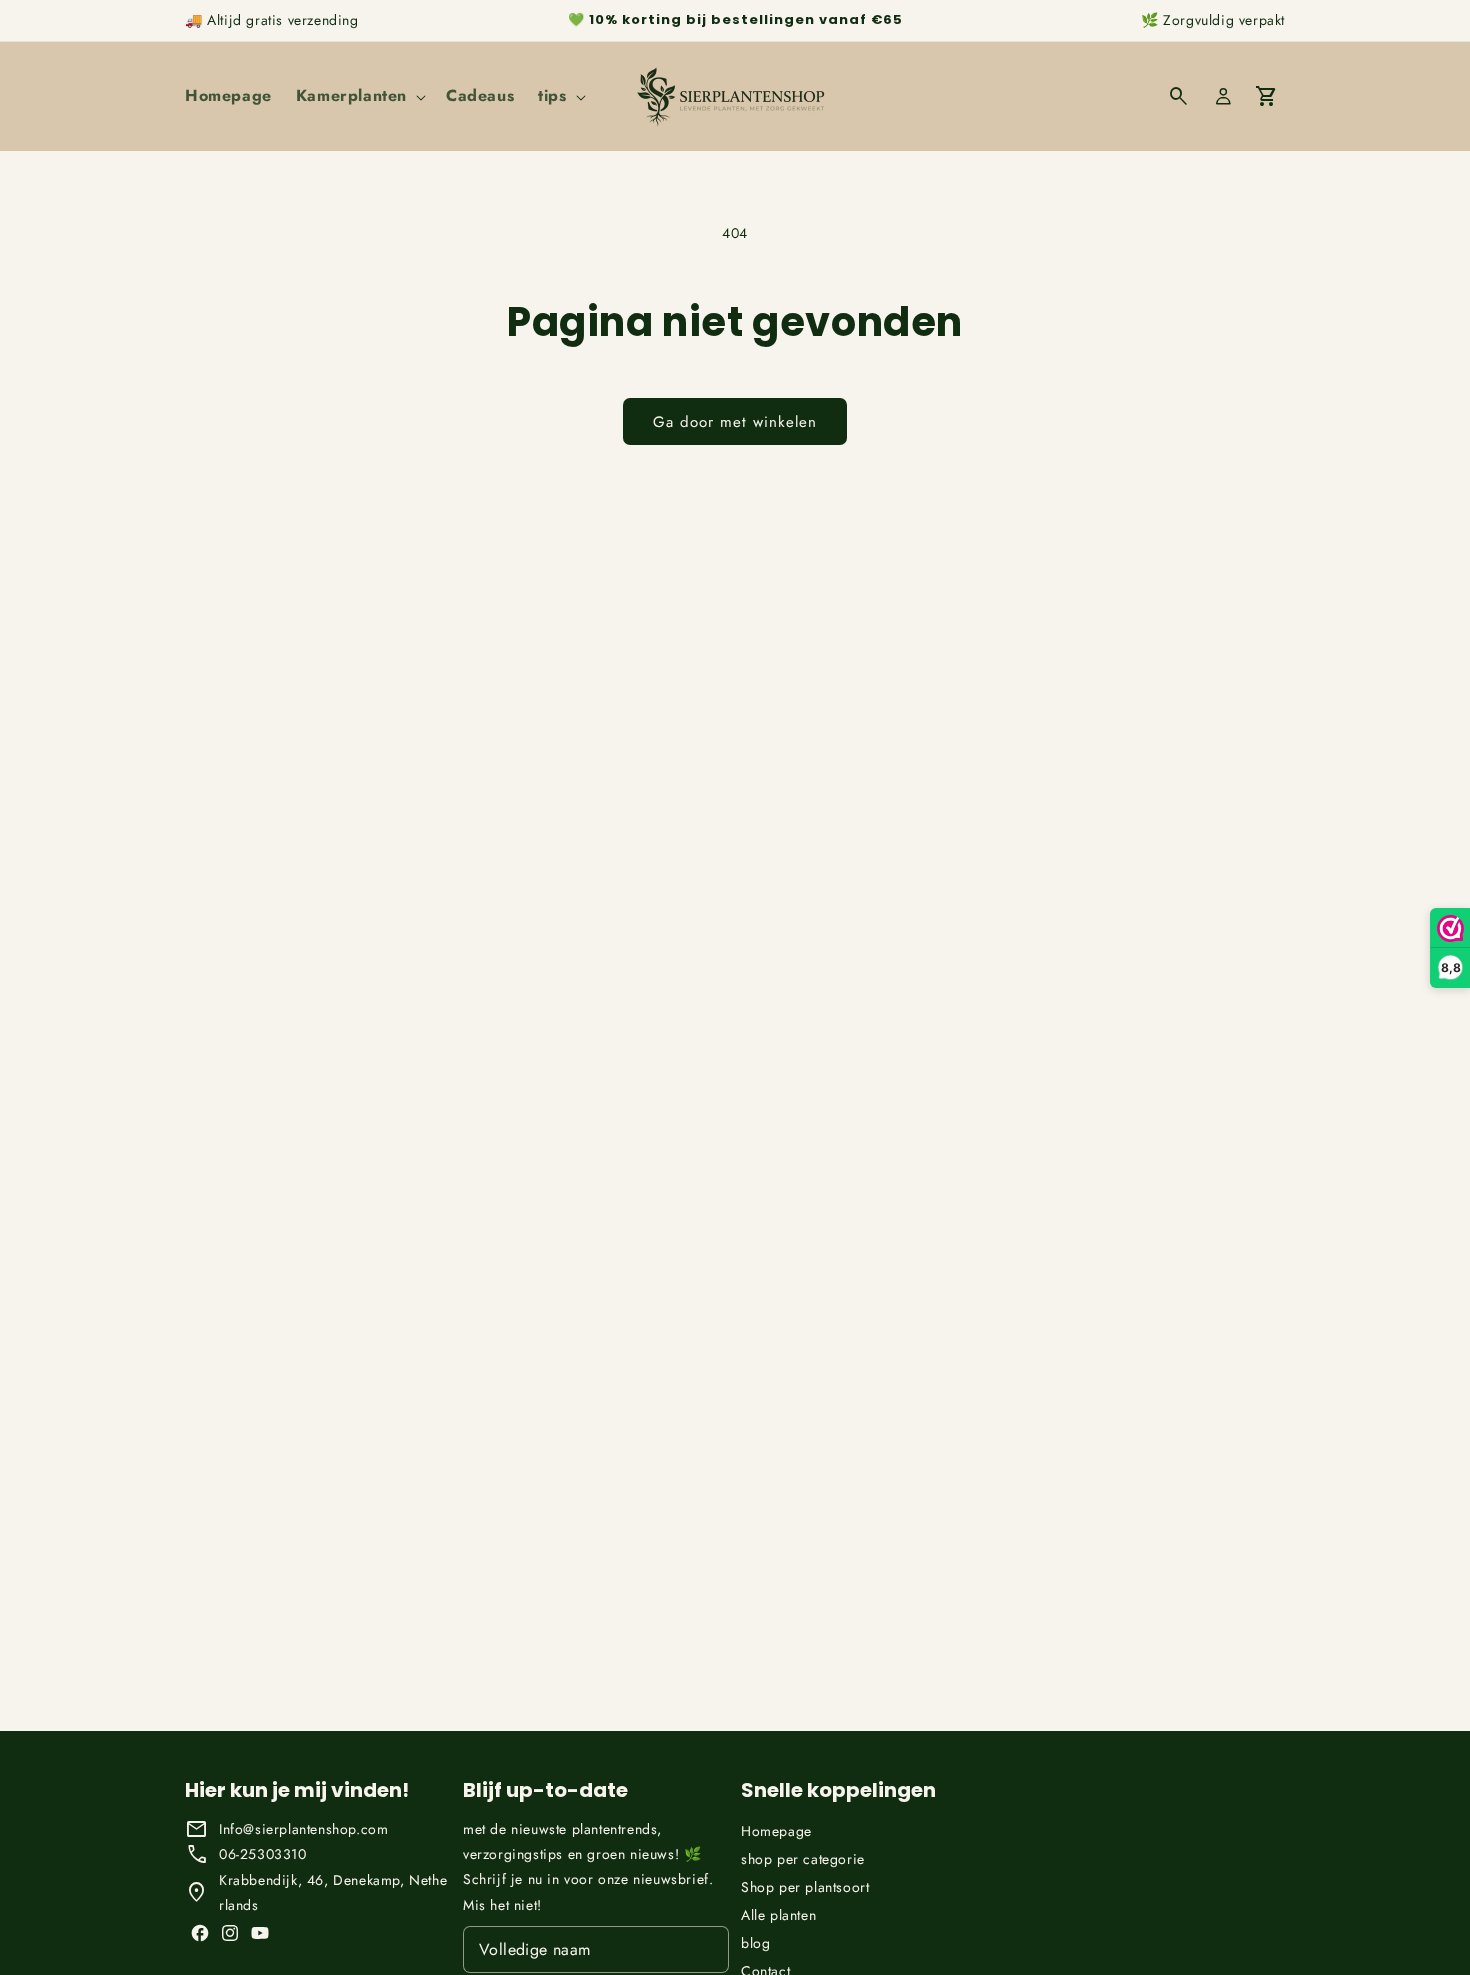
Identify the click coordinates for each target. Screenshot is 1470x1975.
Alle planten (778, 1915)
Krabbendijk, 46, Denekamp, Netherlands (333, 1892)
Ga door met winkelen (735, 422)
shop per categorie (803, 1859)
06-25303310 (263, 1854)
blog (755, 1943)
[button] (359, 96)
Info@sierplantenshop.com (303, 1829)
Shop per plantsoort (805, 1887)
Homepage (776, 1831)
